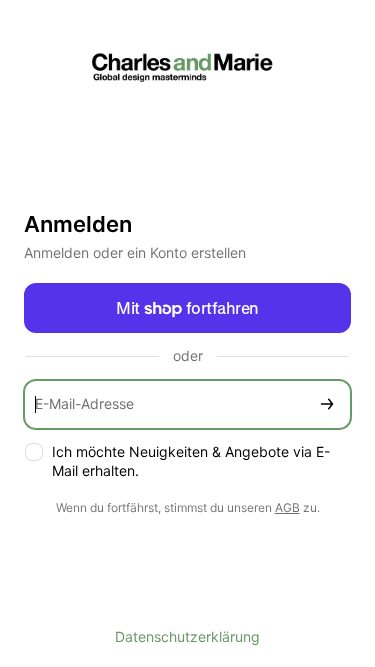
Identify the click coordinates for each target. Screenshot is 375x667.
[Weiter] (327, 404)
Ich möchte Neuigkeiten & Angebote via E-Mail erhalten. (191, 461)
